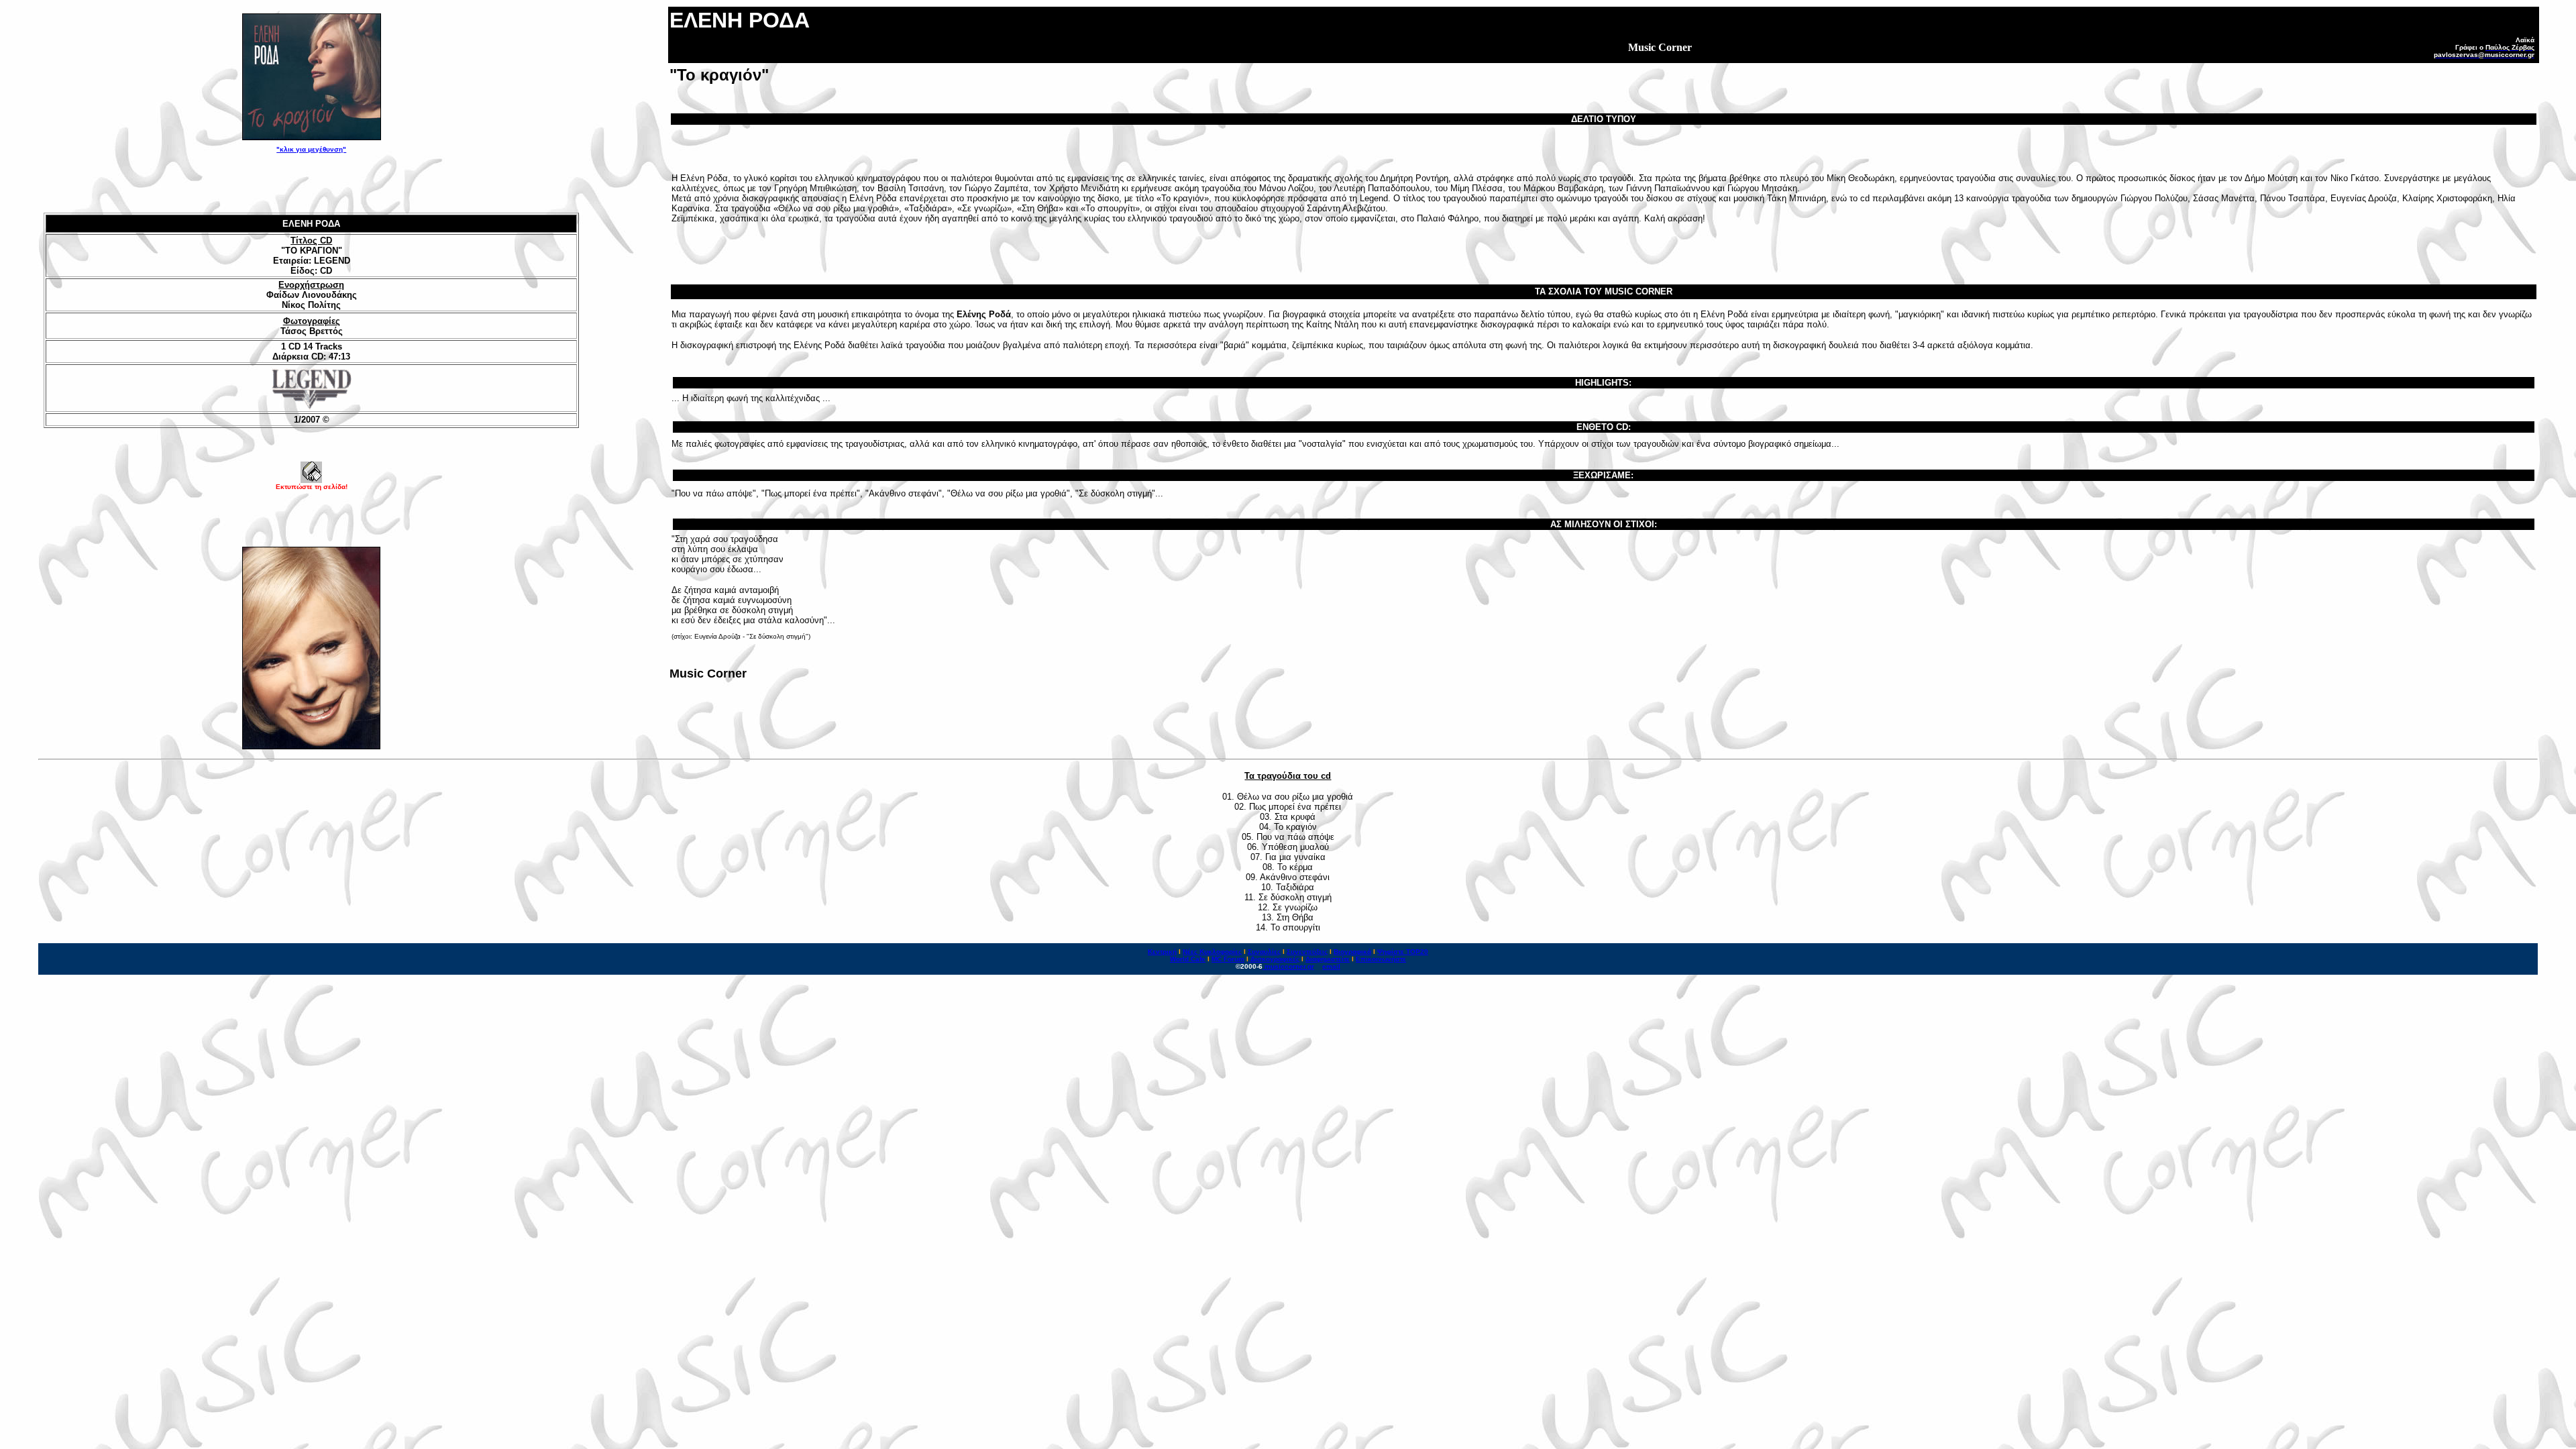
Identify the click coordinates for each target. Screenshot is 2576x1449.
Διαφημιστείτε (1328, 959)
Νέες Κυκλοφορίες (1212, 952)
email (1331, 966)
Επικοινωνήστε (1381, 959)
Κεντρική (1162, 952)
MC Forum (1228, 959)
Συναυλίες (1264, 952)
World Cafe (1188, 959)
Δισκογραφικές (1275, 959)
